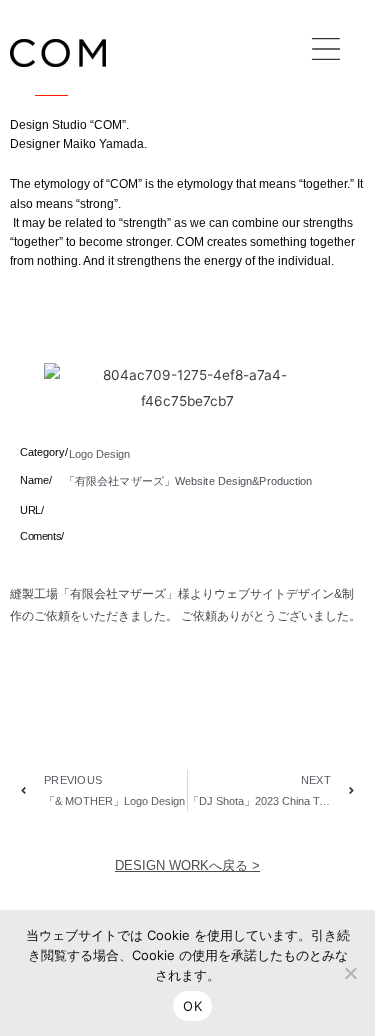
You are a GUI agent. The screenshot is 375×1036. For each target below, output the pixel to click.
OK (192, 1006)
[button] (326, 53)
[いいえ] (350, 973)
